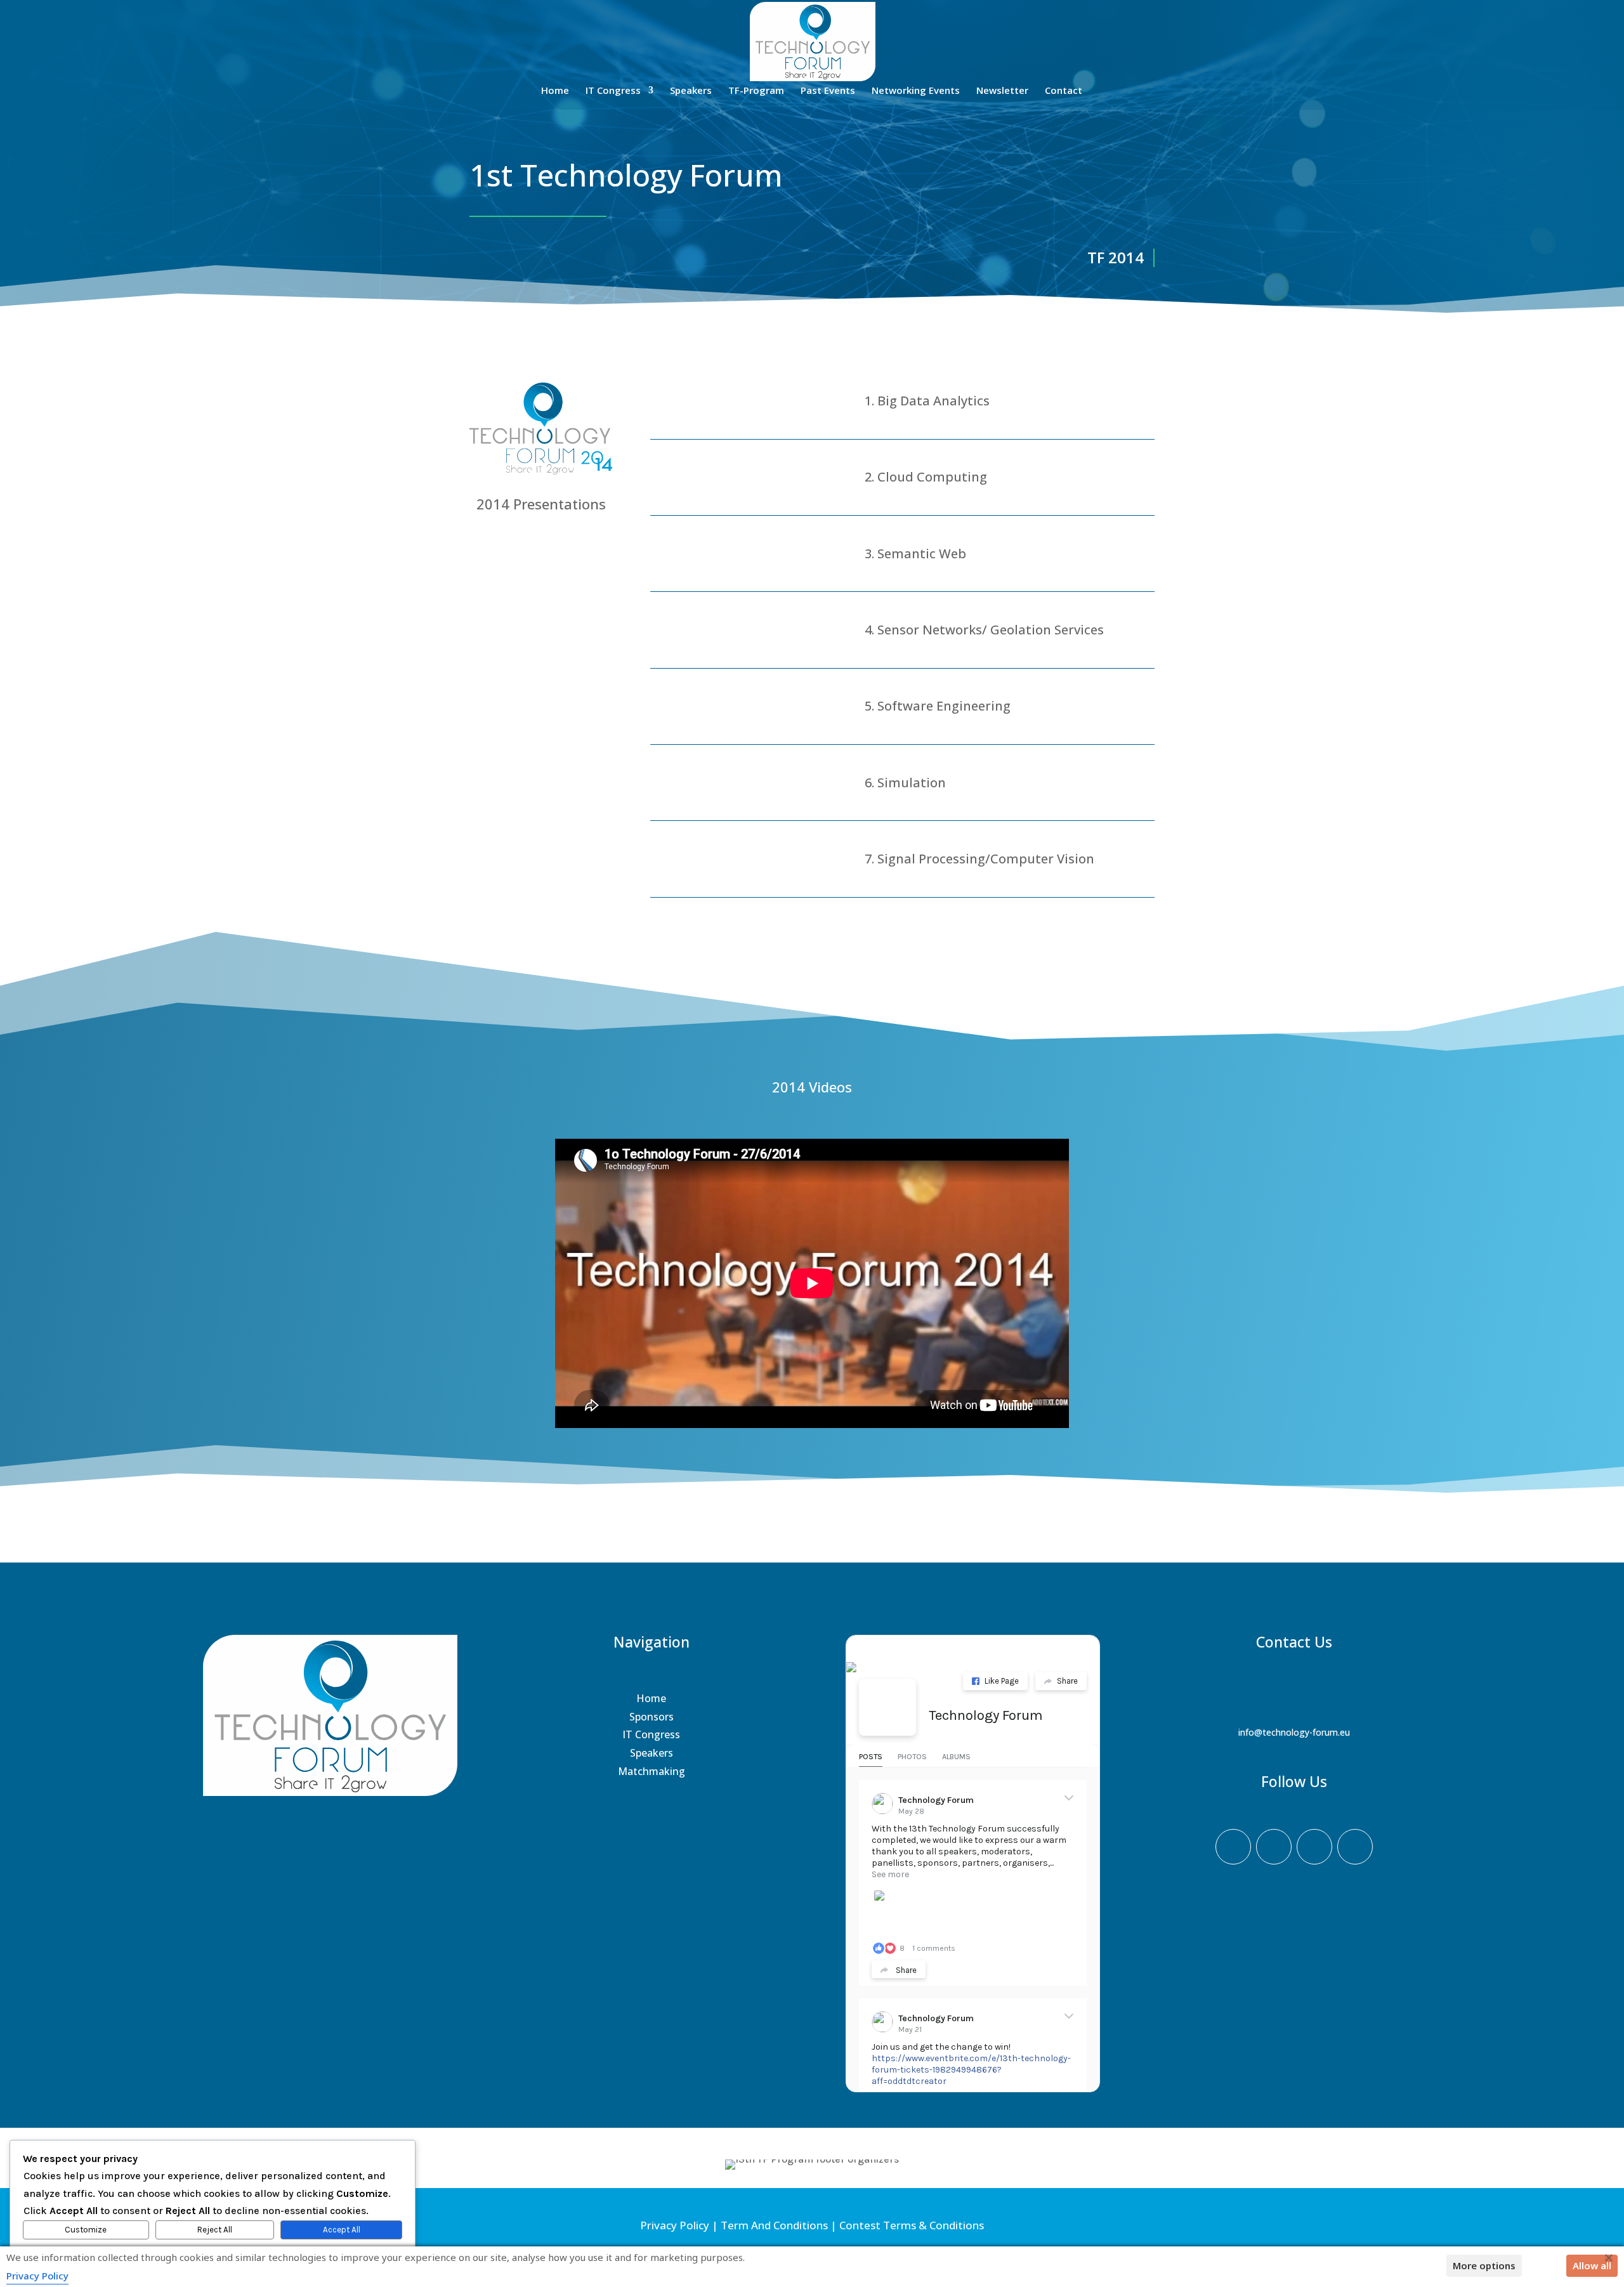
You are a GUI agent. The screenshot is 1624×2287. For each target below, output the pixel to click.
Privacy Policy (675, 2225)
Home (555, 91)
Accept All (342, 2230)
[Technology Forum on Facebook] (887, 1707)
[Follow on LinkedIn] (1355, 1847)
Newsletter (1002, 91)
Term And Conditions (774, 2225)
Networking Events (916, 91)
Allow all (1592, 2265)
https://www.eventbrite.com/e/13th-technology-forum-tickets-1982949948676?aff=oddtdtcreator (971, 2070)
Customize (86, 2230)
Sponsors (652, 1717)
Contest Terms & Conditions (912, 2225)
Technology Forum (986, 1715)
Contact (1064, 91)
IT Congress (613, 91)
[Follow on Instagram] (1314, 1847)
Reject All (215, 2230)
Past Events (828, 91)
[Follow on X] (1274, 1847)
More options (1484, 2265)
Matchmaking (652, 1771)
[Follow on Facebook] (1233, 1847)
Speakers (691, 91)
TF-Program (756, 91)
